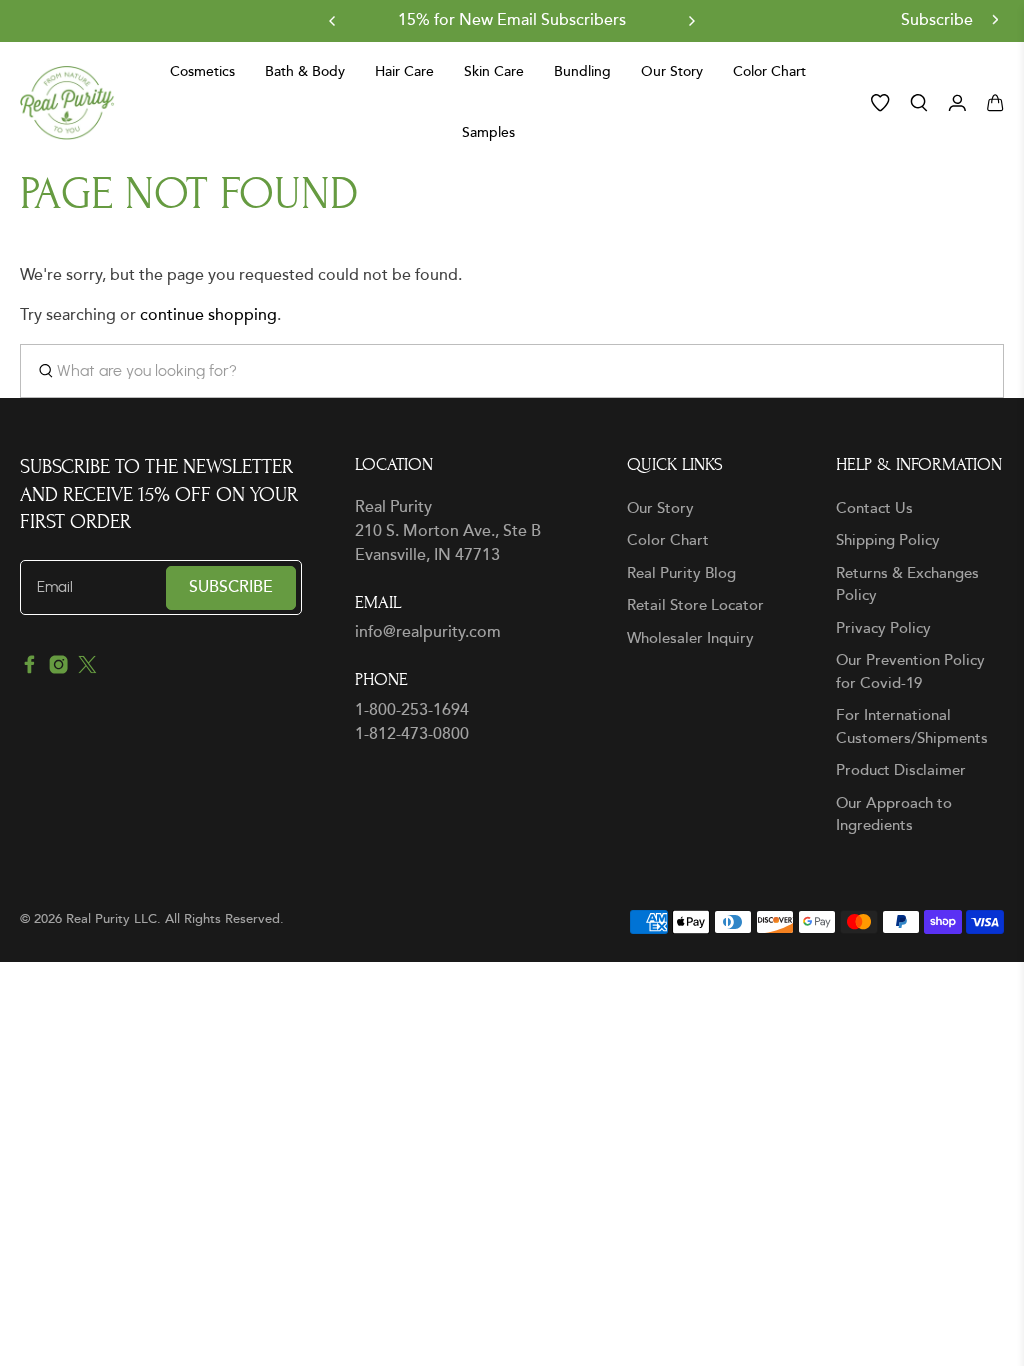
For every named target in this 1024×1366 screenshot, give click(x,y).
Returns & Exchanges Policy (907, 585)
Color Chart (668, 540)
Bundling (582, 72)
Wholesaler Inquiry (690, 638)
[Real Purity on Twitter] (87, 669)
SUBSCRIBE (231, 587)
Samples (488, 133)
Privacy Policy (883, 628)
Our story (672, 72)
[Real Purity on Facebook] (29, 669)
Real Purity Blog (681, 573)
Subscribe (939, 20)
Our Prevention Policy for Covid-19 (910, 672)
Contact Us (874, 508)
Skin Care (494, 72)
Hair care (404, 72)
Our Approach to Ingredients (894, 815)
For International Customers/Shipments (912, 727)
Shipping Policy (888, 540)
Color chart (769, 72)
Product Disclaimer (901, 770)
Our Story (660, 508)
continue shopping (208, 315)
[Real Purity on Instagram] (58, 669)
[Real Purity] (67, 103)
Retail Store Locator (695, 605)
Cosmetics (202, 72)
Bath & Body (305, 72)
